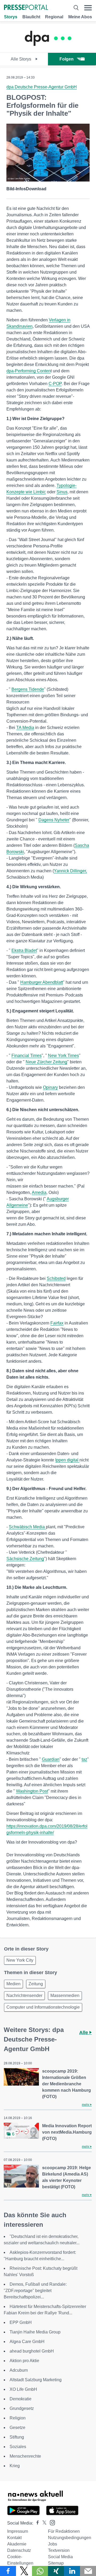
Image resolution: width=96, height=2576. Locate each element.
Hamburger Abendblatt (42, 982)
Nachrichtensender (24, 1995)
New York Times (63, 1056)
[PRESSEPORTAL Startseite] (26, 8)
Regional (54, 17)
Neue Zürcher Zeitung (46, 1062)
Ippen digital (67, 1460)
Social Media (60, 2557)
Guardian (51, 1759)
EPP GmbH (21, 2322)
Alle (84, 2033)
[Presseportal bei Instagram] (51, 2522)
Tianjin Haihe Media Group (35, 2332)
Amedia (39, 1192)
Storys (11, 17)
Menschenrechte (25, 2456)
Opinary (50, 1087)
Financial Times (27, 1056)
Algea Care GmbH (27, 2342)
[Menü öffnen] (88, 8)
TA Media (25, 728)
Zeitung (36, 1984)
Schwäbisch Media (27, 1527)
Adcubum (19, 2370)
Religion (18, 2418)
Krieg (15, 2466)
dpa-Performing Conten (29, 371)
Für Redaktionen (64, 2531)
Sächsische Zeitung (25, 1559)
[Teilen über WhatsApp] (40, 2571)
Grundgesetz (22, 2408)
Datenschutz (19, 2550)
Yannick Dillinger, (70, 871)
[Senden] (88, 2571)
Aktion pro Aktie (24, 2361)
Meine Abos (80, 17)
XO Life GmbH (23, 2389)
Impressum (18, 2531)
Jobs (53, 2544)
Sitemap (56, 2563)
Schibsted (56, 1278)
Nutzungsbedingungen (70, 2538)
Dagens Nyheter (54, 820)
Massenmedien (65, 1995)
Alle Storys (21, 59)
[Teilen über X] (24, 2571)
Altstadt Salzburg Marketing (36, 2380)
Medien (13, 1984)
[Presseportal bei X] (43, 2523)
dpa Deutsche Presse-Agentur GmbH (42, 87)
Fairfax (57, 1323)
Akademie (17, 2544)
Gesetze (17, 2428)
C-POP (55, 384)
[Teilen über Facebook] (8, 2571)
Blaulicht (31, 17)
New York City (20, 1960)
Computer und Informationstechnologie (43, 2007)
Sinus (62, 492)
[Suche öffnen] (76, 8)
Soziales (18, 2447)
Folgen (67, 59)
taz (84, 1759)
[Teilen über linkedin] (72, 2571)
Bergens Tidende (28, 689)
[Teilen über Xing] (56, 2571)
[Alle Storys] (48, 48)
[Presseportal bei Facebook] (36, 2523)
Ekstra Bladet (24, 950)
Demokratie (21, 2399)
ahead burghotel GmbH (32, 2351)
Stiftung (17, 2437)
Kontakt (14, 2538)
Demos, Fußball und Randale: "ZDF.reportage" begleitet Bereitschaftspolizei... (35, 2291)
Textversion (59, 2550)
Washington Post (32, 1791)
